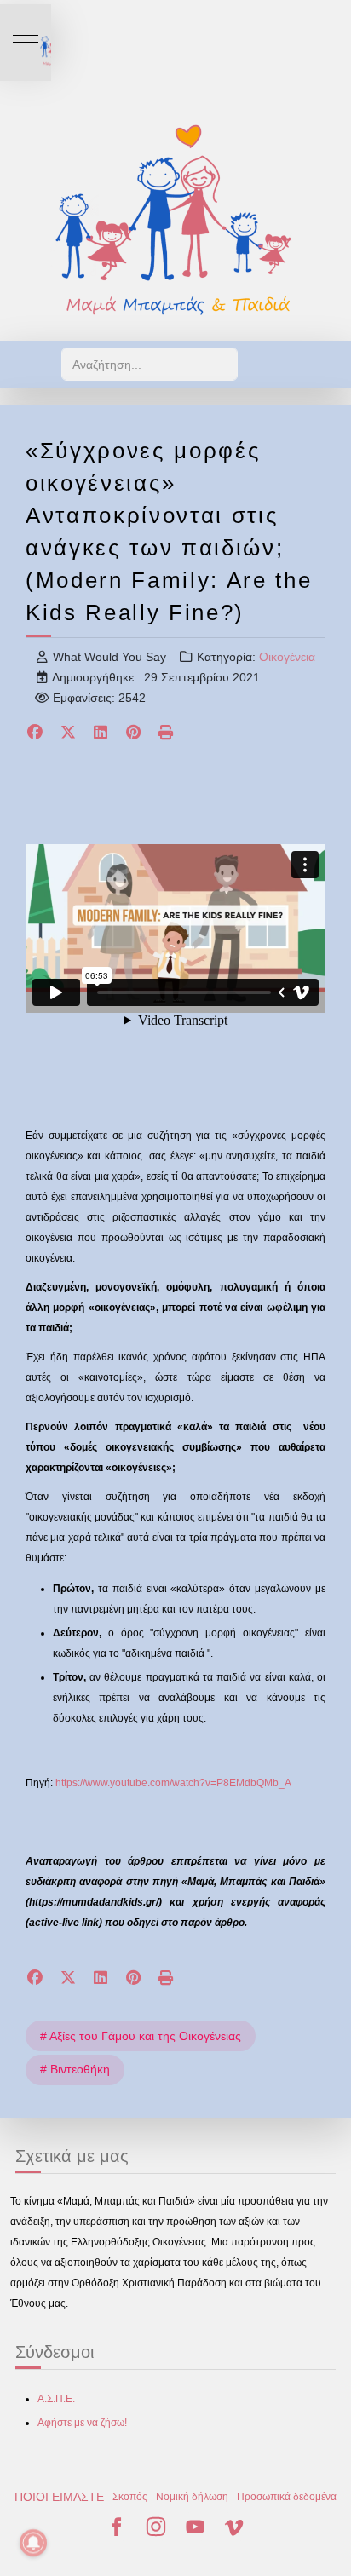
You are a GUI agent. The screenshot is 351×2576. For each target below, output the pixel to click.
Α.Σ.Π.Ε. (56, 2399)
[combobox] (150, 364)
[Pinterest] (134, 734)
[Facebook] (35, 734)
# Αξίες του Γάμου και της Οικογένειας (141, 2036)
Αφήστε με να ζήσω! (82, 2423)
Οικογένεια (287, 657)
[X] (69, 734)
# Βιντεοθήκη (75, 2069)
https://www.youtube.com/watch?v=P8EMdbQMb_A (173, 1783)
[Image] (175, 219)
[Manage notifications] (33, 2543)
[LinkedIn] (101, 734)
